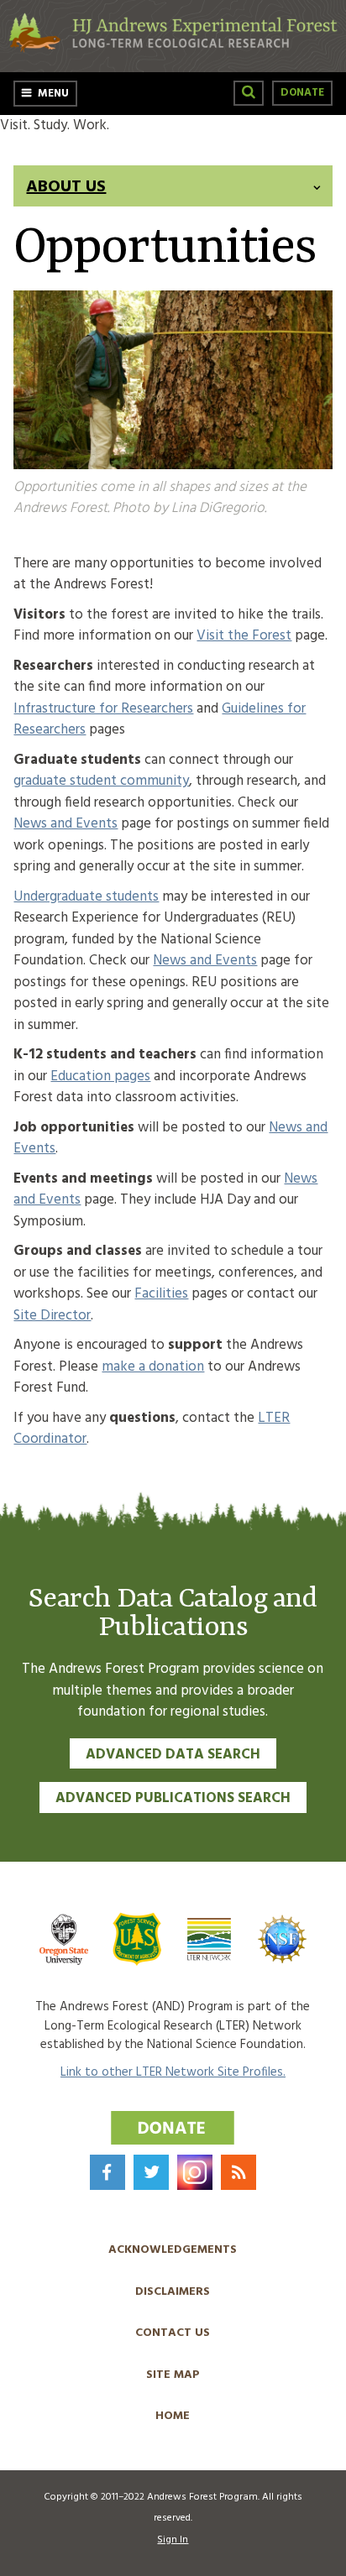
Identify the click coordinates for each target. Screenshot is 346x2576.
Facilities (161, 1294)
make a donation (153, 1367)
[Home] (173, 49)
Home (173, 2416)
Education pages (100, 1076)
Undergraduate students (86, 897)
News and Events (66, 824)
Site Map (173, 2375)
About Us (66, 187)
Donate (302, 93)
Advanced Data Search (173, 1755)
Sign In (173, 2540)
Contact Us (173, 2333)
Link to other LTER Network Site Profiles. (173, 2072)
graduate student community (101, 781)
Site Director (52, 1316)
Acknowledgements (173, 2250)
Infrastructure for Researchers (103, 709)
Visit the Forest (244, 636)
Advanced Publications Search (173, 1798)
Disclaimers (173, 2292)
